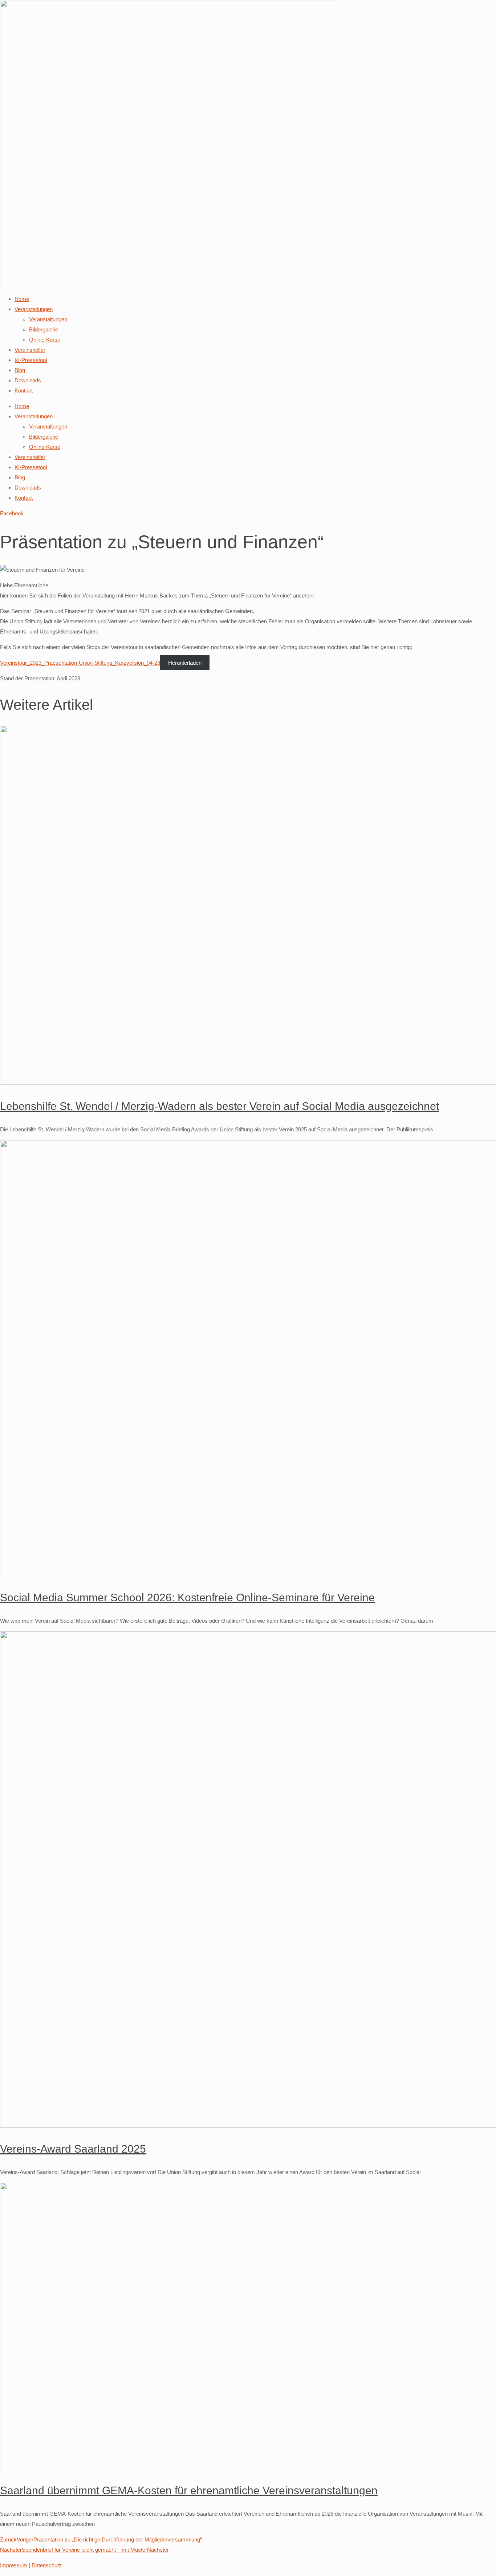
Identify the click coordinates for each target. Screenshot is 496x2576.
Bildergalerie (44, 329)
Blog (20, 370)
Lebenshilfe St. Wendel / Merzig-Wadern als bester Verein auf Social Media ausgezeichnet (219, 1106)
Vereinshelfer (30, 350)
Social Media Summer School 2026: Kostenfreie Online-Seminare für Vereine (187, 1597)
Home (22, 299)
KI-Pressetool (31, 360)
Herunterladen (185, 663)
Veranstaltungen (34, 309)
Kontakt (24, 391)
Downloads (28, 380)
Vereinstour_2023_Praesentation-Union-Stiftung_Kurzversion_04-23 (80, 663)
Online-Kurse (45, 340)
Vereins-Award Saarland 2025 (73, 2149)
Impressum (14, 2565)
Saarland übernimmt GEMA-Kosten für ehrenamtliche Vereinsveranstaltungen (189, 2490)
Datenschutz (47, 2565)
